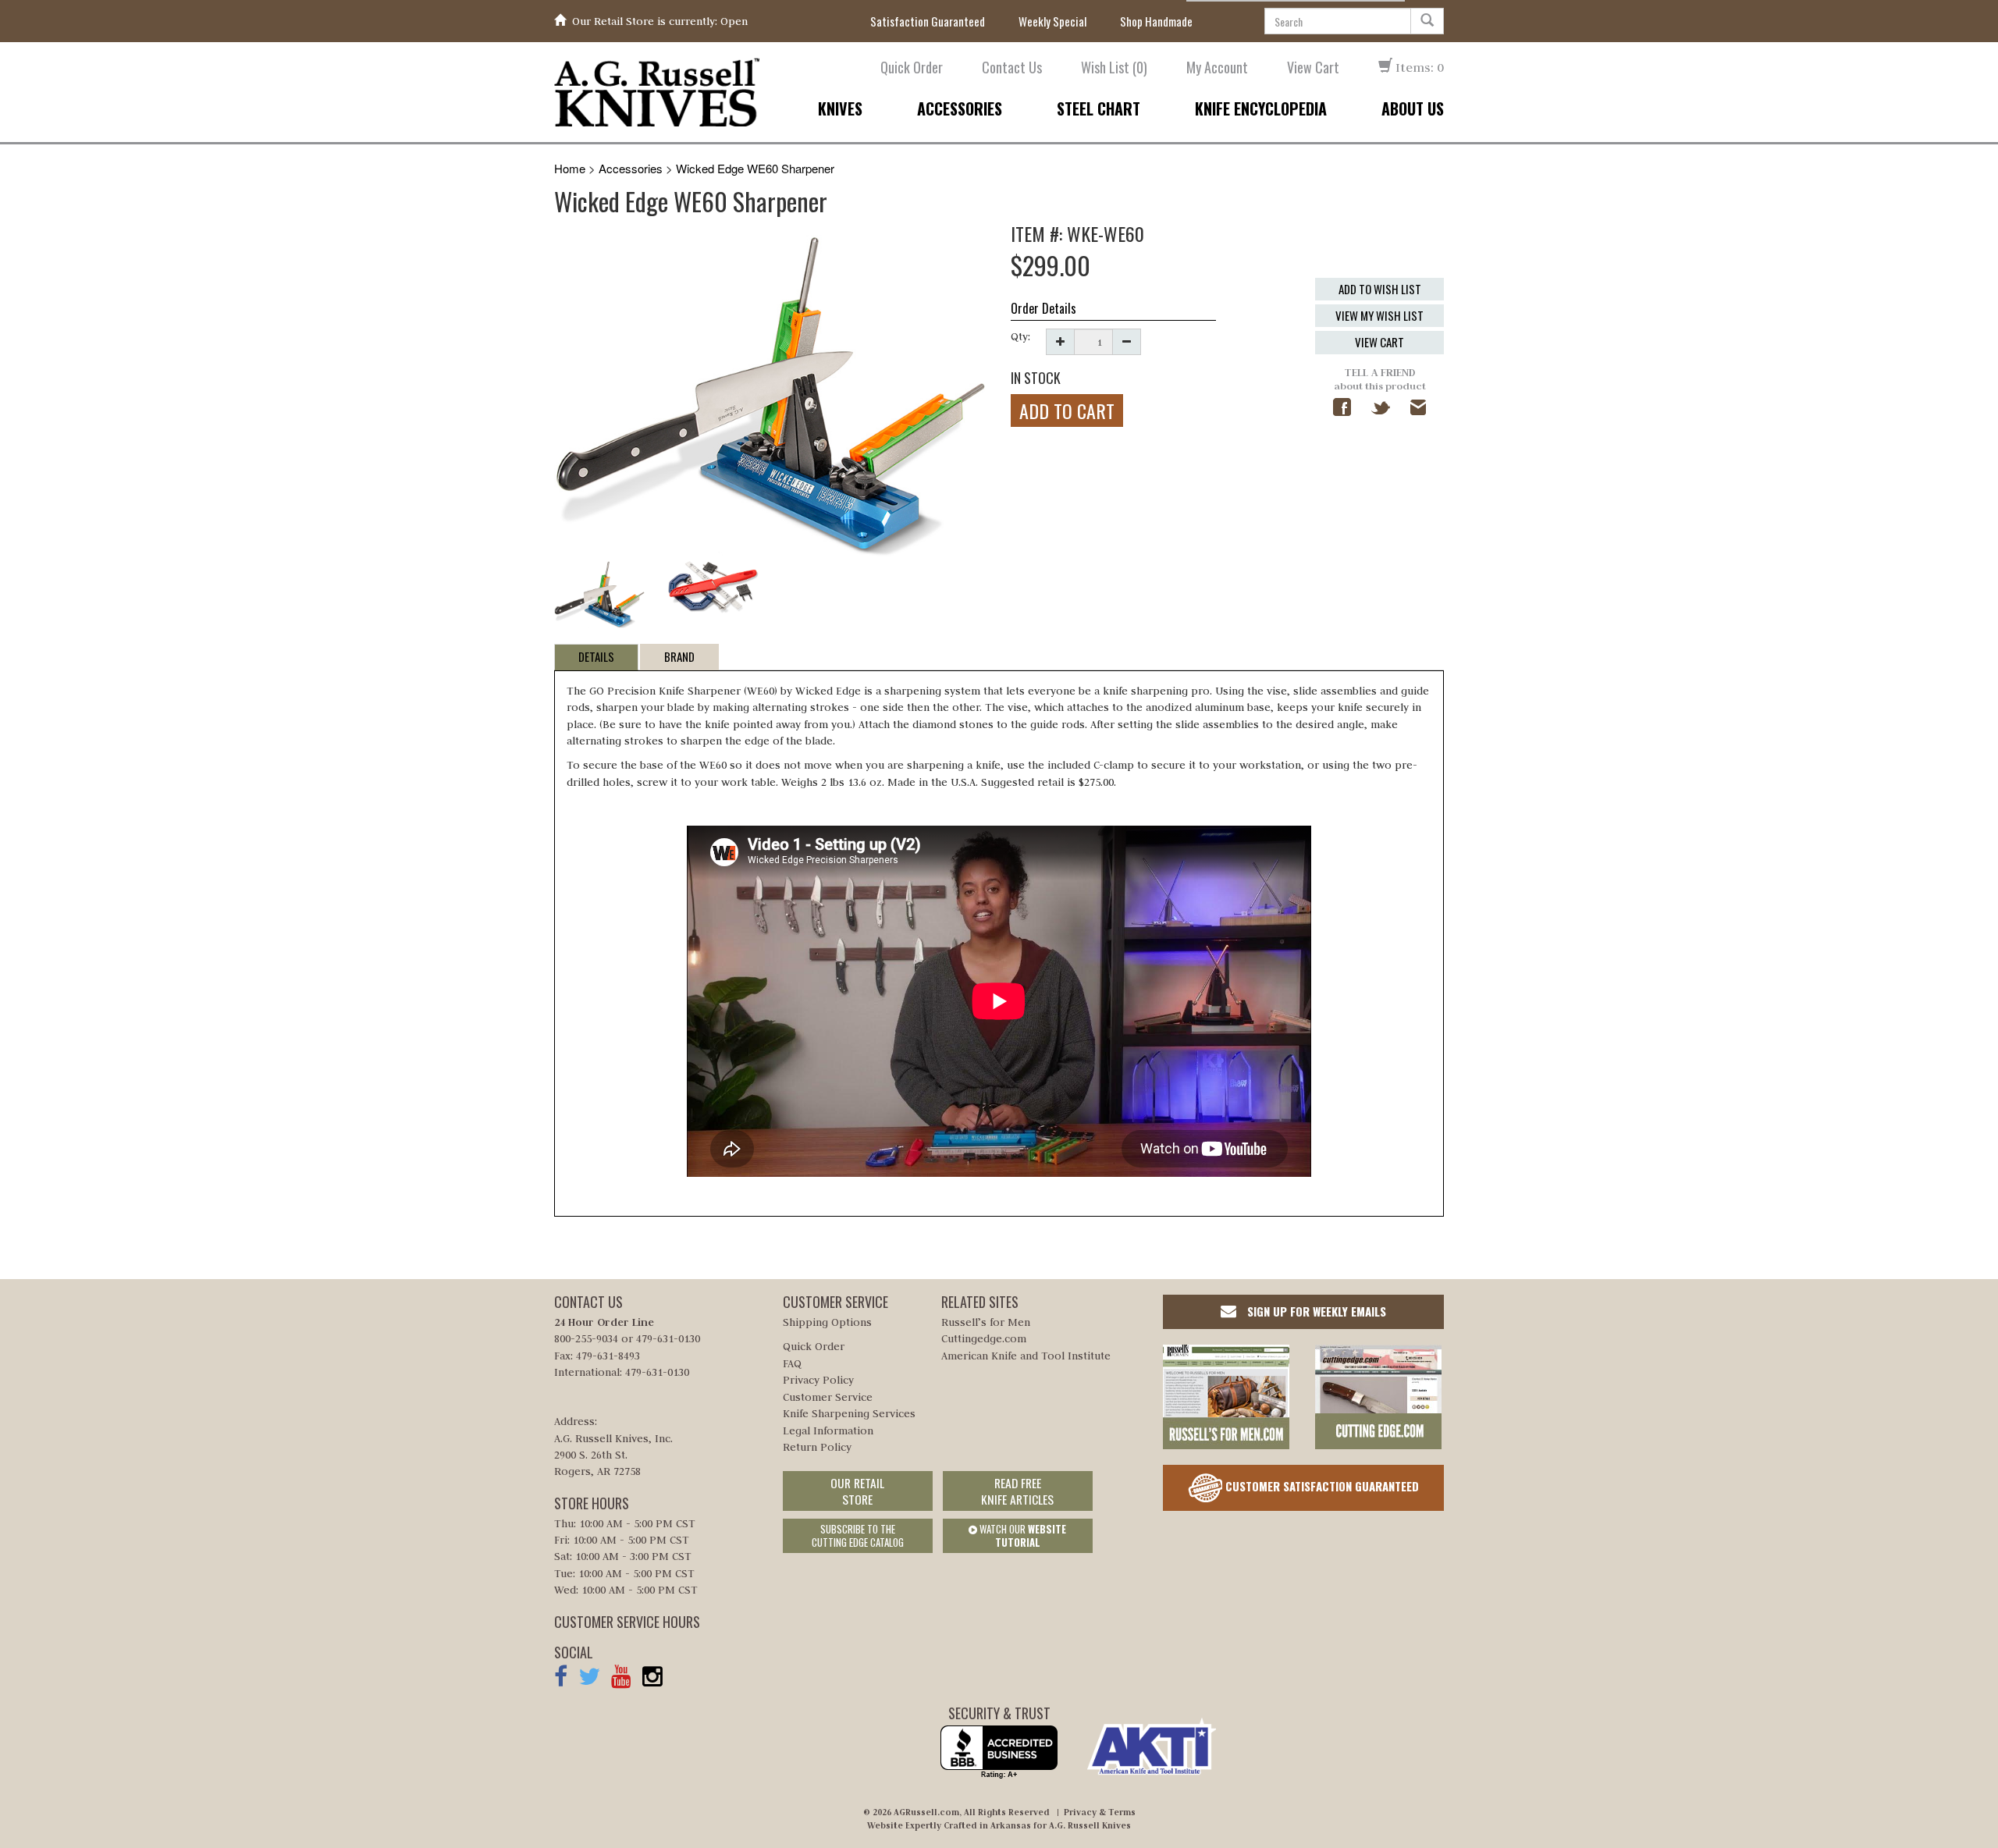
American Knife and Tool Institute (1026, 1356)
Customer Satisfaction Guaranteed (1321, 1485)
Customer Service (828, 1397)
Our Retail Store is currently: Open (660, 21)
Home (570, 168)
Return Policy (817, 1447)
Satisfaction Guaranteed (928, 21)
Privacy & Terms (1100, 1812)
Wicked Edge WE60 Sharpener (755, 168)
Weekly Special (1052, 21)
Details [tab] (596, 656)
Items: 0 (1418, 67)
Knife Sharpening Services (849, 1413)
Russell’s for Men (986, 1322)
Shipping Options (827, 1322)
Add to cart (1067, 410)
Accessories (631, 168)
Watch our (1022, 1535)
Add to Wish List (1380, 289)
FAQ (792, 1363)
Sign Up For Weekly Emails (1315, 1311)
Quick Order (912, 68)
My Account (1217, 68)
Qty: (1020, 336)
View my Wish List (1379, 315)
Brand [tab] (679, 656)
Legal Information (828, 1430)
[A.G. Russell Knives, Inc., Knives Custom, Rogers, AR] (999, 1752)
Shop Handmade (1156, 21)
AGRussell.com (926, 1812)
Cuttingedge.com (984, 1338)
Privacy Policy (818, 1380)
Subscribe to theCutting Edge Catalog (858, 1535)
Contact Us (1012, 68)
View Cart (1313, 68)
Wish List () (1114, 68)
